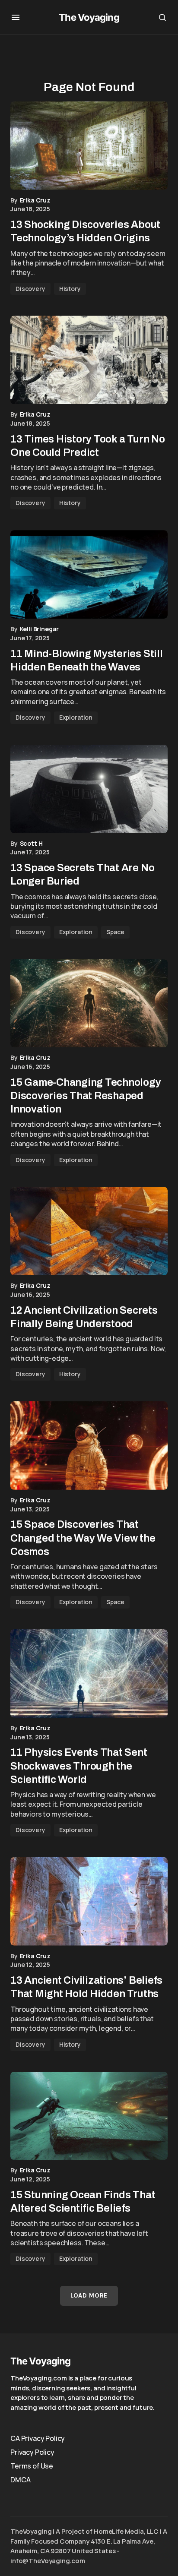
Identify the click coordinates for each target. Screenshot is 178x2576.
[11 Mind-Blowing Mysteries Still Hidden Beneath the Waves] (89, 574)
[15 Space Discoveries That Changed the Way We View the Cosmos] (89, 1446)
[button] (16, 17)
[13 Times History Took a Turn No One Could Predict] (89, 360)
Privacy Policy (32, 2452)
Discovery (30, 289)
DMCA (20, 2480)
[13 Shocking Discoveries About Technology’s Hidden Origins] (89, 146)
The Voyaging (89, 17)
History (70, 289)
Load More (89, 2296)
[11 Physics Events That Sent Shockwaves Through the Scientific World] (89, 1674)
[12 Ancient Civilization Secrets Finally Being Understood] (89, 1231)
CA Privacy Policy (38, 2438)
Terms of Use (32, 2466)
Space (115, 932)
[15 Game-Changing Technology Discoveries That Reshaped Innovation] (89, 1004)
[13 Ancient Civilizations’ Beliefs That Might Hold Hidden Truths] (89, 1901)
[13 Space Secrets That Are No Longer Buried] (89, 789)
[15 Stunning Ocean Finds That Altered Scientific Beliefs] (89, 2116)
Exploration (76, 717)
